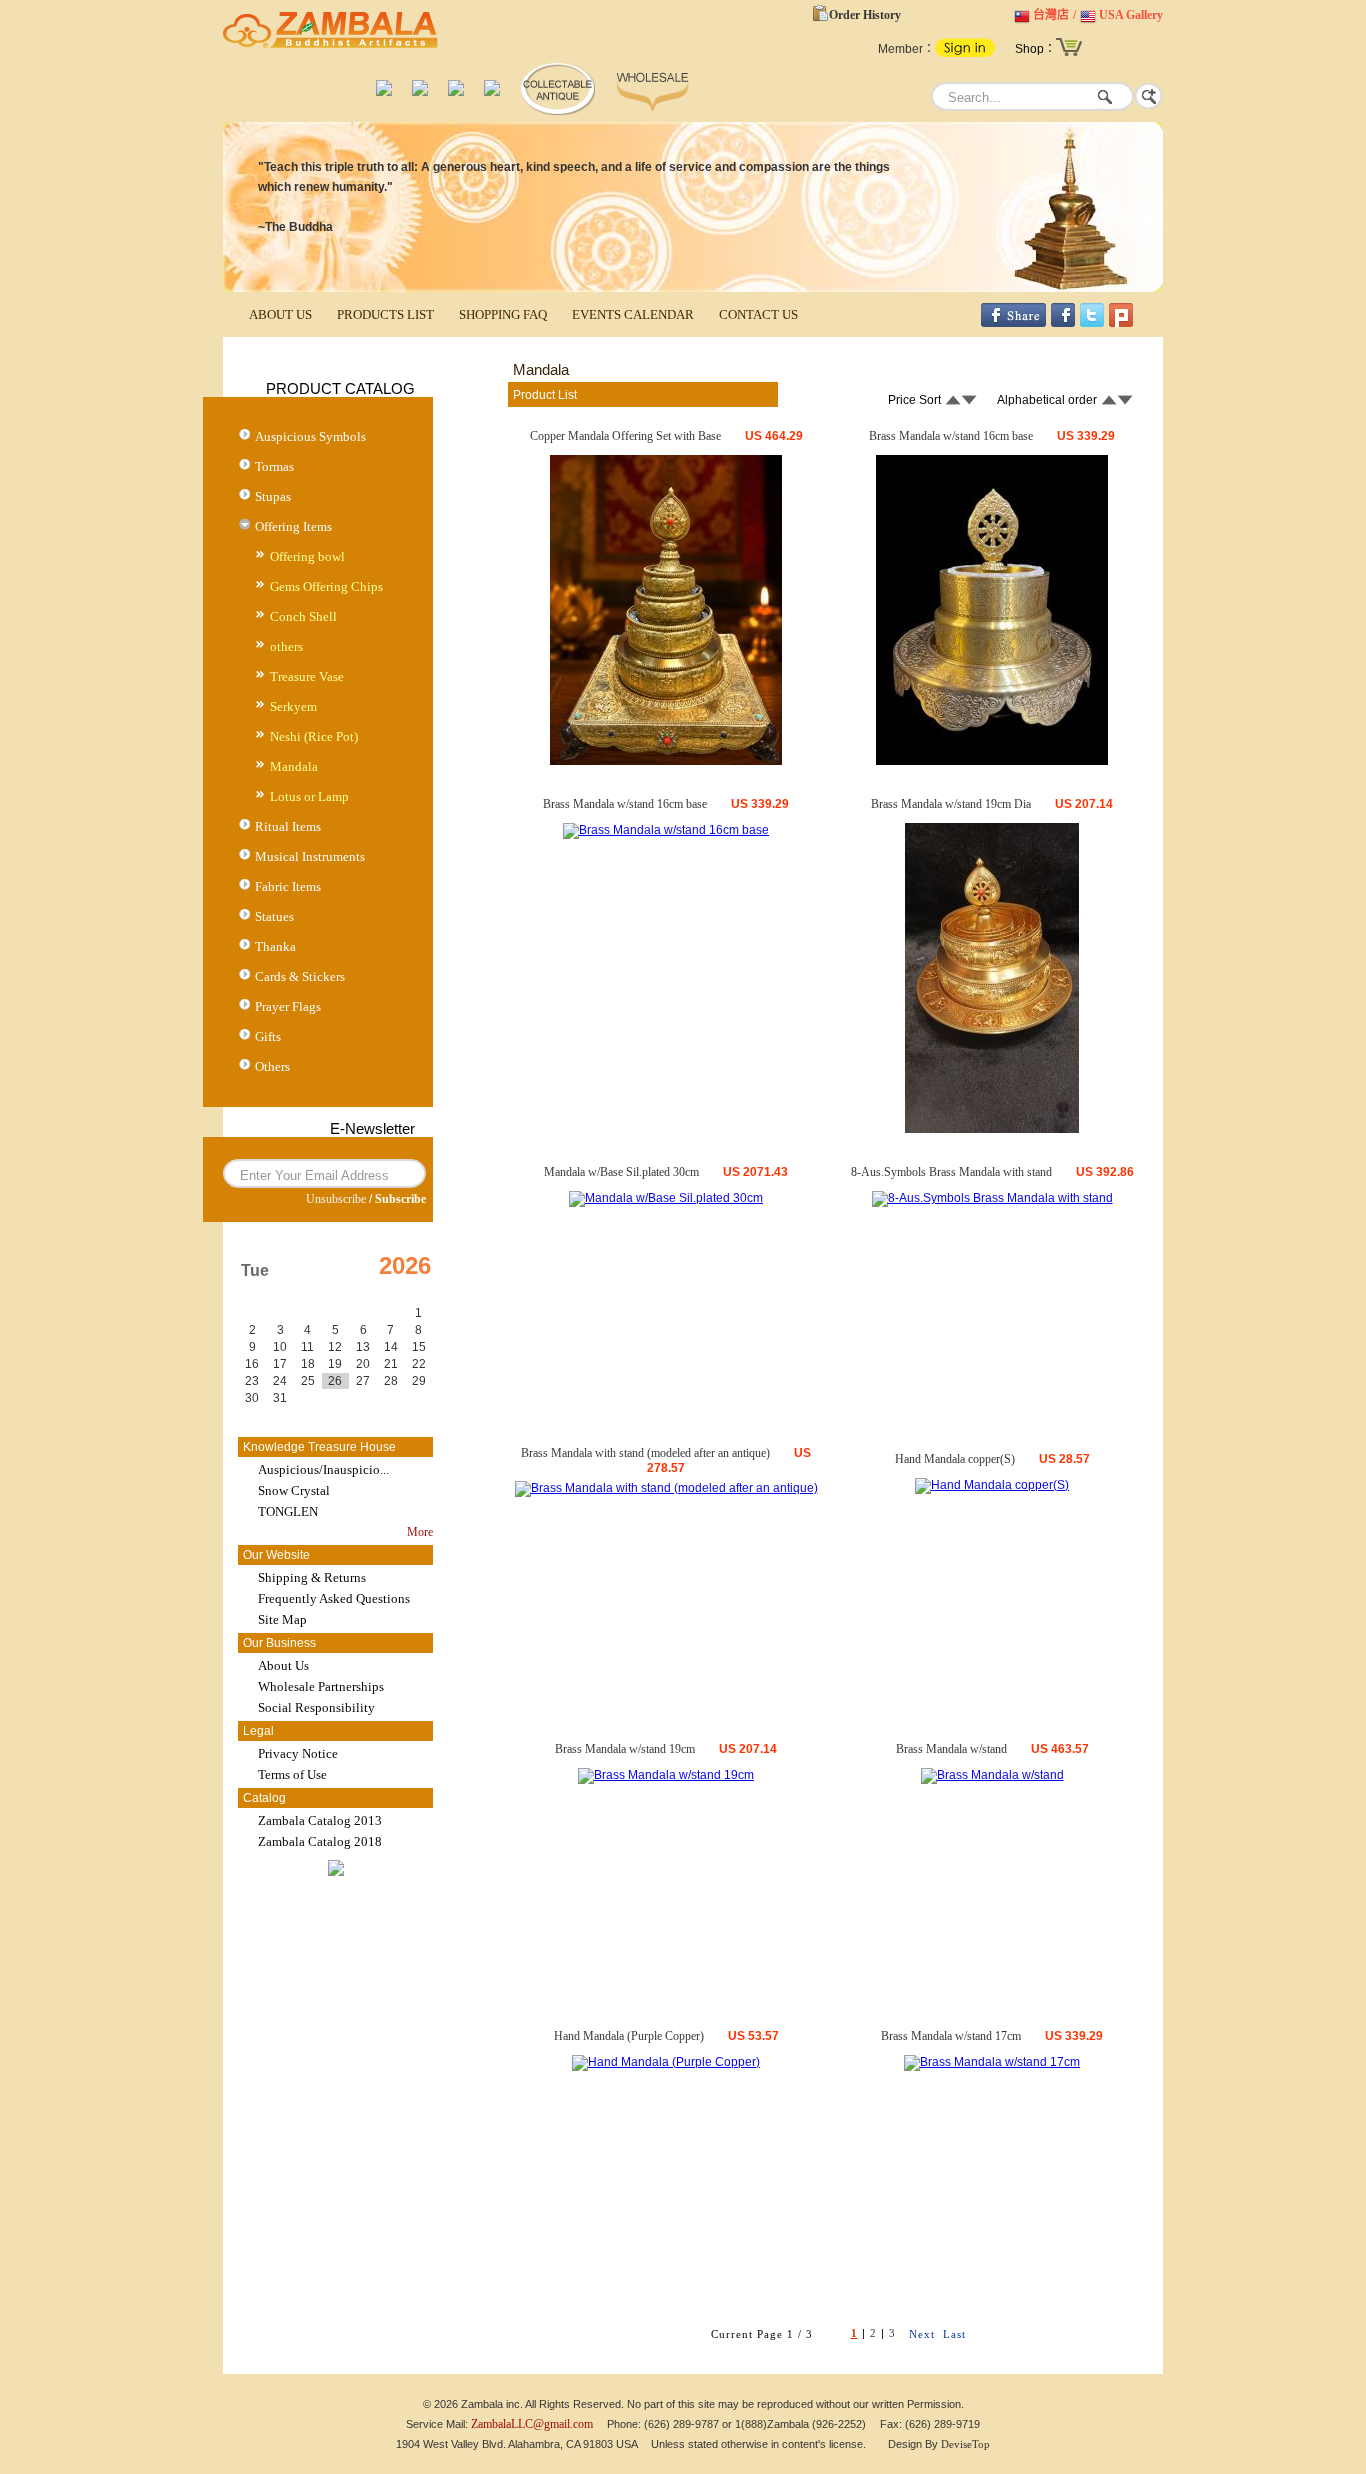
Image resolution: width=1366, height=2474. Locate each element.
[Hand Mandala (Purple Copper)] (666, 2062)
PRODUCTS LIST (385, 314)
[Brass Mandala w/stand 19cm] (666, 1775)
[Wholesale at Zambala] (652, 111)
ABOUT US (280, 314)
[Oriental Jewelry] (492, 92)
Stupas (273, 496)
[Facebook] (1063, 323)
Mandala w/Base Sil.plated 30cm (621, 1172)
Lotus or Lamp (309, 796)
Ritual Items (288, 826)
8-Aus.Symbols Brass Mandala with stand (951, 1172)
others (286, 646)
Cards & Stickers (300, 976)
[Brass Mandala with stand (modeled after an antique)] (666, 1488)
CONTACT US (758, 314)
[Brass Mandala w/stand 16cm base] (992, 761)
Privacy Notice (298, 1753)
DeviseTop (965, 2444)
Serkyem (293, 706)
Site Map (282, 1619)
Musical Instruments (310, 856)
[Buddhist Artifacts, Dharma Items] (384, 92)
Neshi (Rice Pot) (314, 736)
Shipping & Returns (312, 1577)
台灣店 (1051, 15)
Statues (274, 916)
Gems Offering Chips (326, 586)
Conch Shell (303, 616)
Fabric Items (288, 886)
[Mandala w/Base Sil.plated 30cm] (666, 1198)
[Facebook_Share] (1013, 323)
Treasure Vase (307, 676)
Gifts (268, 1036)
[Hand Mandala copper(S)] (992, 1485)
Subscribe (400, 1199)
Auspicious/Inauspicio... (323, 1469)
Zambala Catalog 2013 (320, 1820)
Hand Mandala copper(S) (955, 1459)
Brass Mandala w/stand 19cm (625, 1749)
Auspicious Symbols (310, 436)
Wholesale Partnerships (321, 1686)
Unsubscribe (336, 1199)
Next (922, 2334)
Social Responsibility (316, 1707)
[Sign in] (965, 53)
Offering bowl (307, 556)
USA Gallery (1131, 15)
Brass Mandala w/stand (951, 1749)
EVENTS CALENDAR (633, 314)
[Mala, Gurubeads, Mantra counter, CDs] (456, 92)
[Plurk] (1121, 323)
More (420, 1532)
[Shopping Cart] (1069, 54)
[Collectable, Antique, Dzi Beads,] (557, 111)
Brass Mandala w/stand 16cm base (951, 436)
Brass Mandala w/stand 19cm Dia (951, 804)
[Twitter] (1092, 323)
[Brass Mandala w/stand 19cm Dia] (992, 1129)
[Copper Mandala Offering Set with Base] (666, 761)
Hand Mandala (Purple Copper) (629, 2036)
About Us (283, 1665)
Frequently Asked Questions (334, 1598)
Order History (865, 15)
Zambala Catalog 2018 (320, 1841)
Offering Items (293, 526)
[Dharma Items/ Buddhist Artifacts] (330, 48)
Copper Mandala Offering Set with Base (625, 436)
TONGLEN (288, 1511)
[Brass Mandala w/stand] (992, 1775)
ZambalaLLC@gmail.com (532, 2424)
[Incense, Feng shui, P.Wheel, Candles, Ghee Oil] (420, 92)
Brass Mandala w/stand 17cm (951, 2036)
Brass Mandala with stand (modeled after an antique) (645, 1453)
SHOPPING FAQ (503, 314)
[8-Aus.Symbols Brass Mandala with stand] (992, 1198)
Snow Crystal (294, 1490)
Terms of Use (292, 1774)
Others (272, 1066)
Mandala (294, 766)
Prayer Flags (288, 1006)
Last (954, 2334)
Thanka (275, 946)
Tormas (274, 466)
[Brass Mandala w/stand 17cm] (992, 2062)
